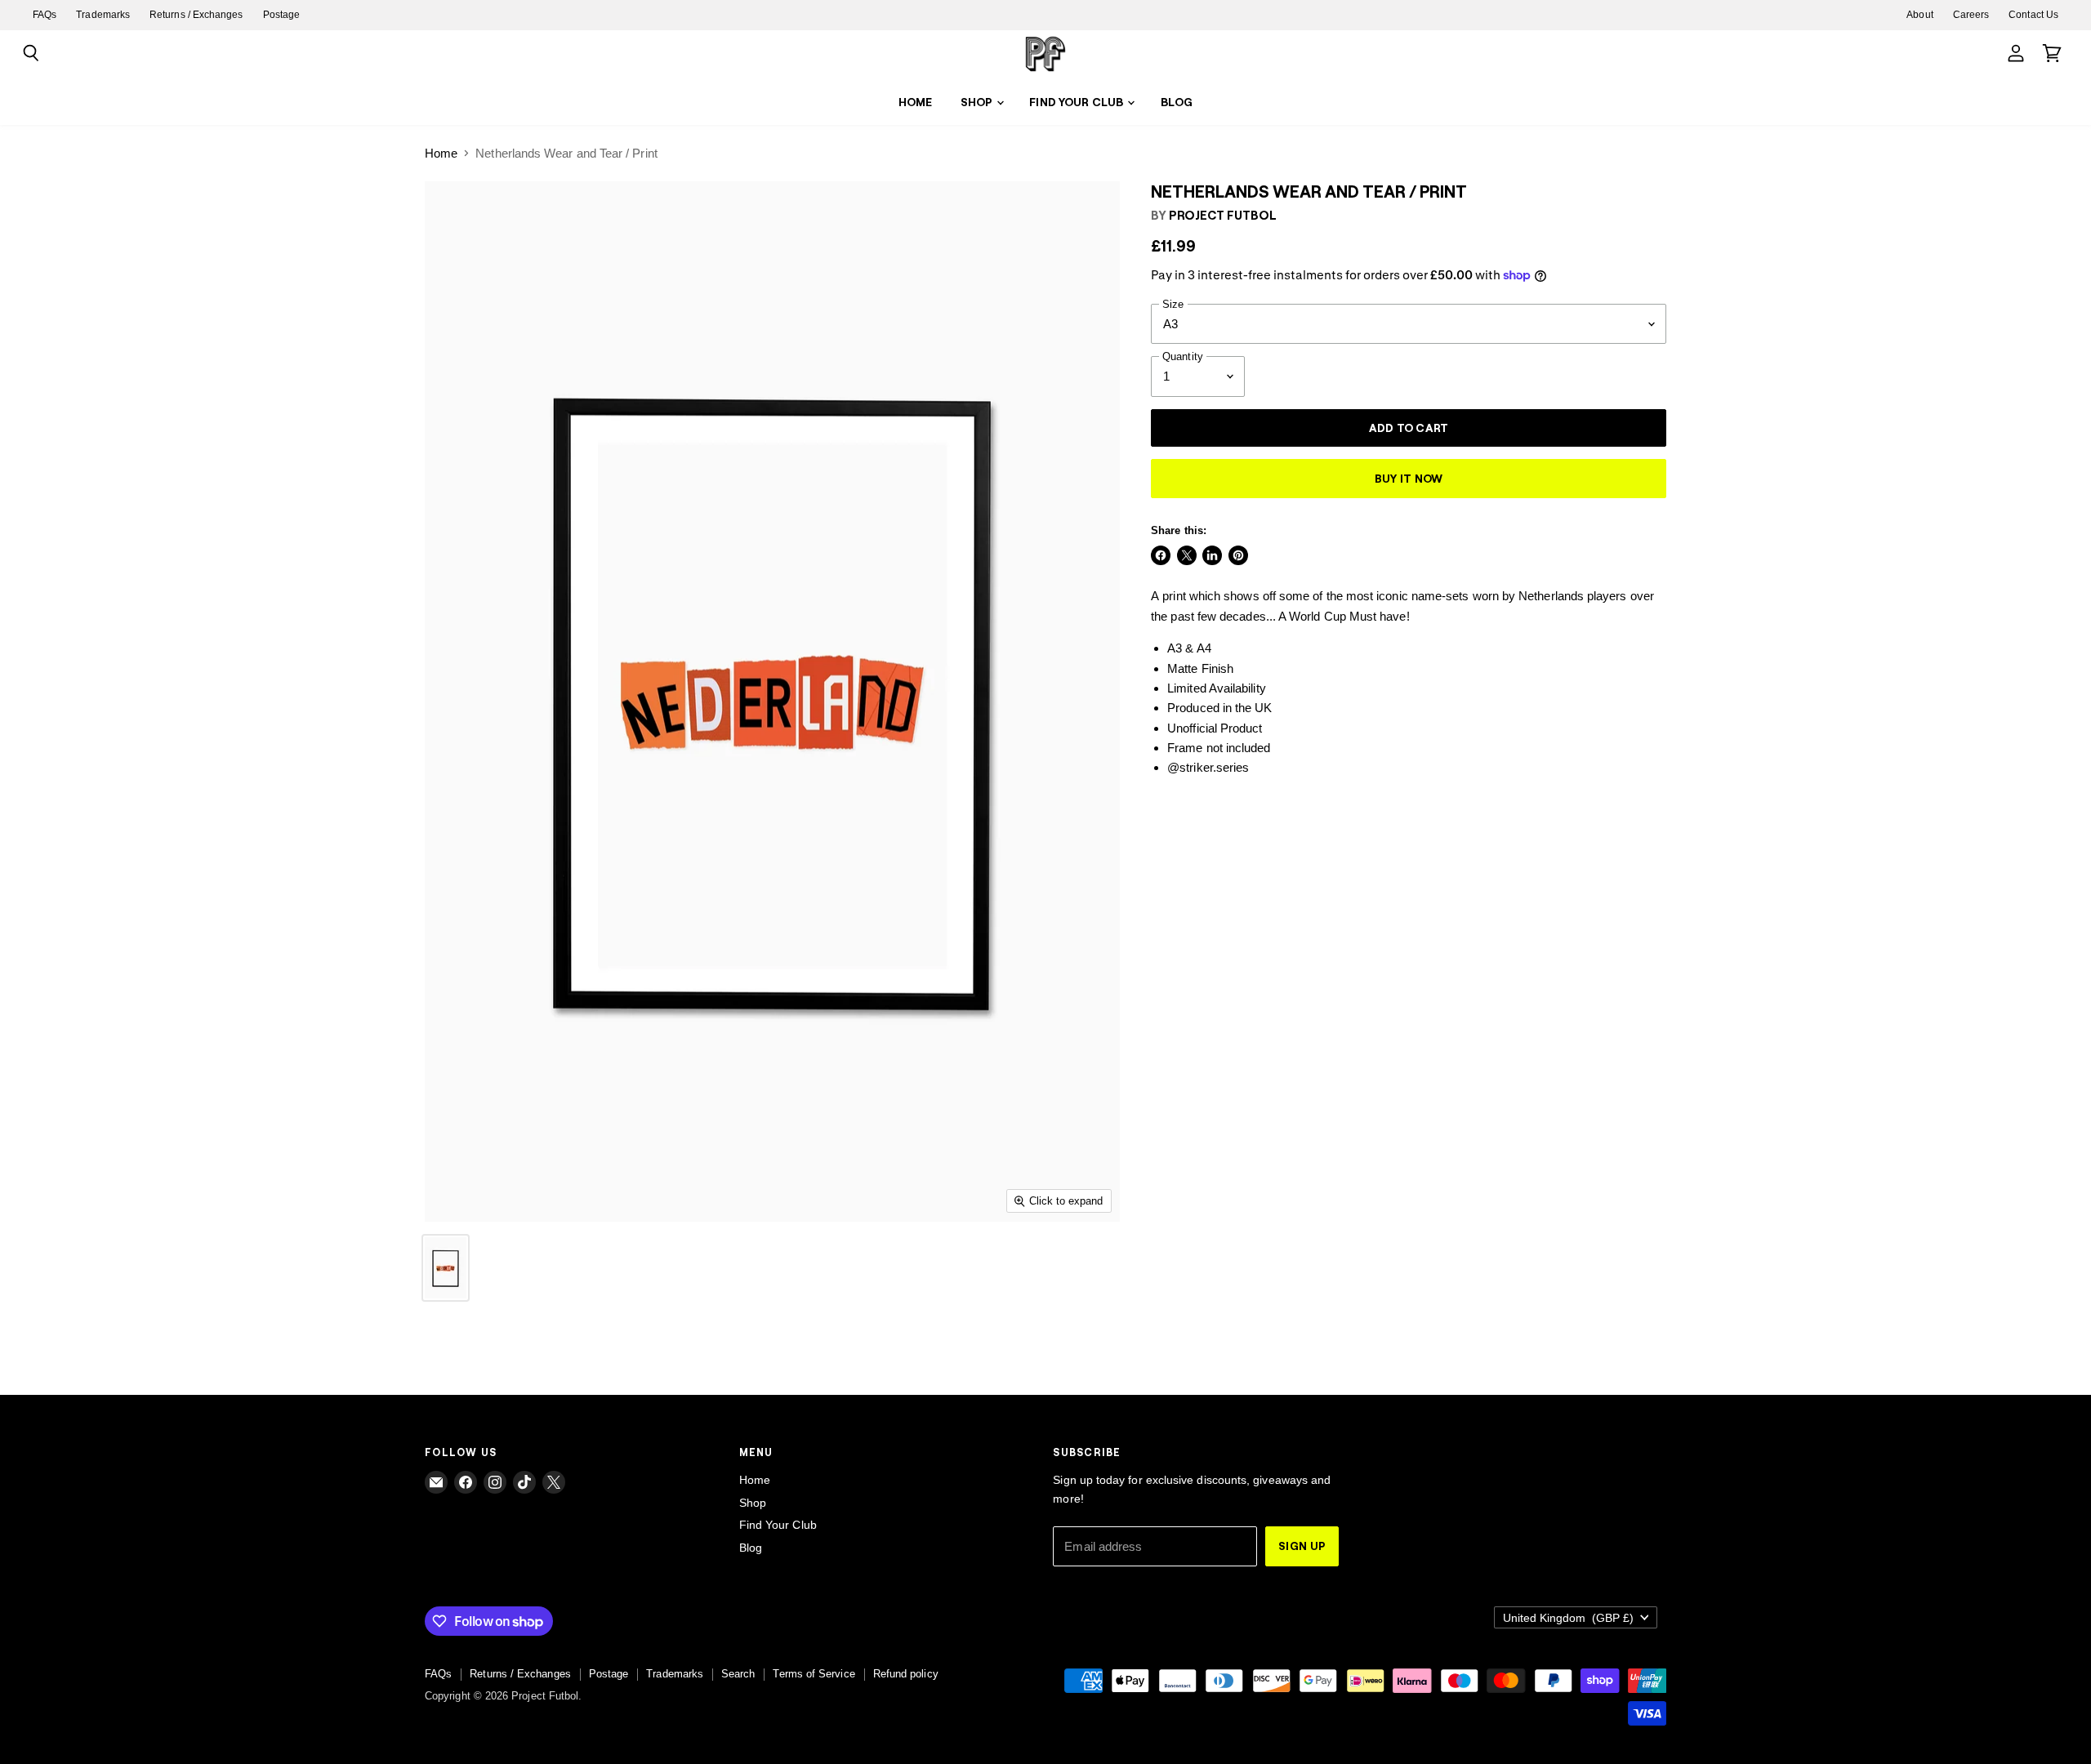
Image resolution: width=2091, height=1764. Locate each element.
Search (738, 1674)
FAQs (45, 15)
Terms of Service (814, 1674)
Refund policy (906, 1674)
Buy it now (1409, 478)
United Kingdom (1568, 1618)
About (1919, 15)
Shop (978, 102)
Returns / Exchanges (196, 15)
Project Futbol (1223, 215)
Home (916, 102)
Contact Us (2033, 15)
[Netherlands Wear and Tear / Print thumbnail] (446, 1268)
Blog (1177, 102)
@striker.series (1208, 767)
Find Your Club (1077, 102)
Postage (282, 15)
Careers (1971, 15)
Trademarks (103, 15)
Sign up (1302, 1546)
